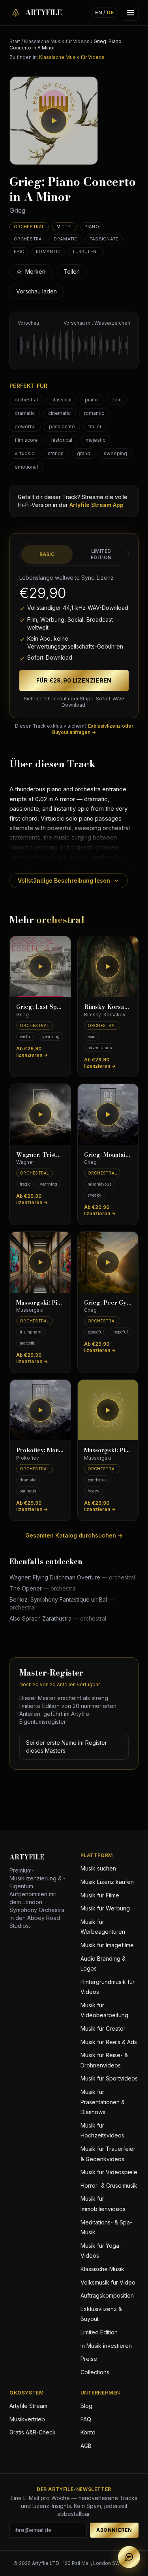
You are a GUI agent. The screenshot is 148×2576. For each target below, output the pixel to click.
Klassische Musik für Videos (57, 41)
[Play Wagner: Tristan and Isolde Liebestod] (40, 1114)
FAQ (86, 2419)
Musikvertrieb (27, 2419)
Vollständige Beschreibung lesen (64, 880)
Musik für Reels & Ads (109, 2042)
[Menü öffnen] (131, 13)
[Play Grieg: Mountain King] (108, 1114)
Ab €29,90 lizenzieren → (32, 1052)
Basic (47, 554)
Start (15, 41)
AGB (86, 2446)
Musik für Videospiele (109, 2172)
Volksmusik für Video (108, 2282)
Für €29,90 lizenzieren (74, 680)
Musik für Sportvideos (109, 2078)
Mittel (65, 227)
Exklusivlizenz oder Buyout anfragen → (93, 729)
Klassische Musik (102, 2269)
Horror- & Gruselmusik (109, 2185)
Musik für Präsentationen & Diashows (103, 2102)
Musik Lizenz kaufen (107, 1882)
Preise (89, 2359)
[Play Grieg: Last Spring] (40, 966)
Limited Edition (101, 554)
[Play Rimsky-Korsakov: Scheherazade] (108, 966)
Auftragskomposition (107, 2295)
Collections (95, 2372)
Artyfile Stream (28, 2406)
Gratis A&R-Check (33, 2432)
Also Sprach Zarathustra (58, 1618)
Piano (92, 227)
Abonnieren (114, 2530)
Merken (31, 271)
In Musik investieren (106, 2346)
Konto (88, 2432)
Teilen (72, 271)
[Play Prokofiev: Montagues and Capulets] (40, 1410)
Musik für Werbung (105, 1908)
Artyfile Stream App (96, 505)
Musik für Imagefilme (107, 1945)
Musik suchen (98, 1868)
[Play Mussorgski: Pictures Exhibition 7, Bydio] (108, 1410)
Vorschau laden (37, 291)
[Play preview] (54, 121)
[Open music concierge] (129, 2557)
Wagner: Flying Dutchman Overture (72, 1577)
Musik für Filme (100, 1895)
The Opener (43, 1588)
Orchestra (28, 239)
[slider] (74, 345)
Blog (86, 2406)
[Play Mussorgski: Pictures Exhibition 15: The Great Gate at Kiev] (40, 1262)
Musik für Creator (103, 2028)
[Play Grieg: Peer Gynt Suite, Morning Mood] (108, 1262)
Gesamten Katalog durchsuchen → (74, 1535)
